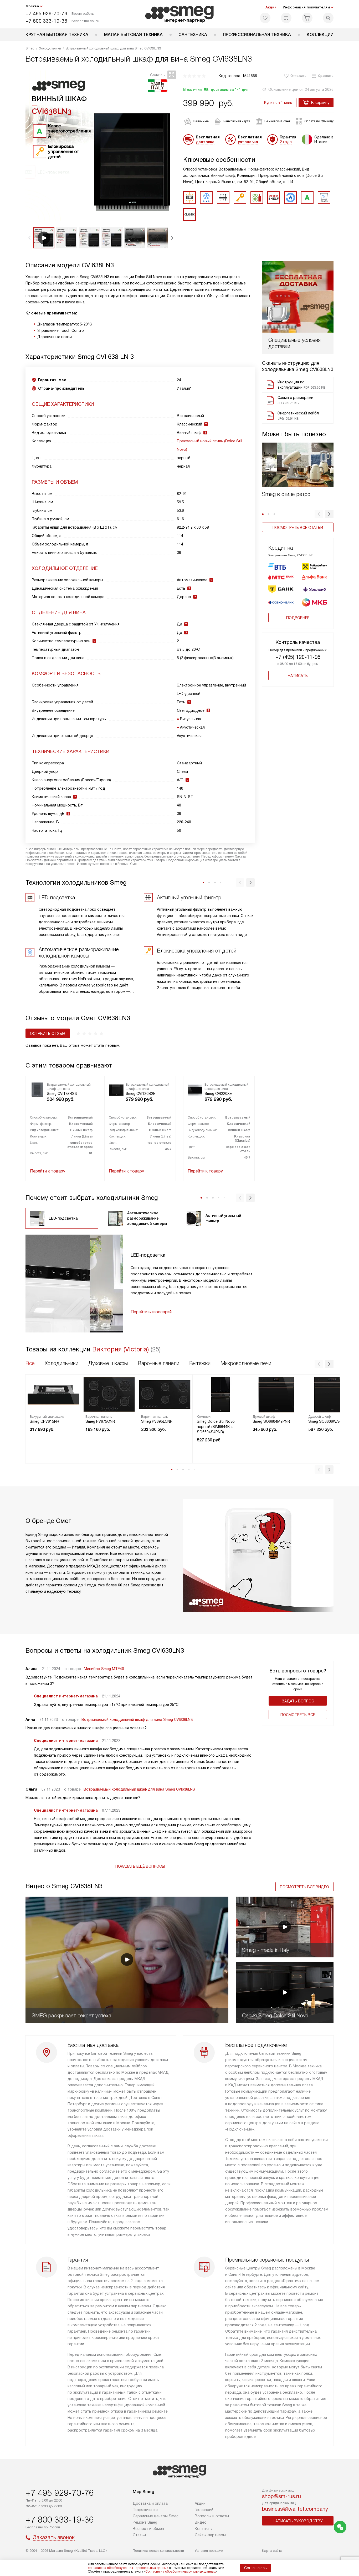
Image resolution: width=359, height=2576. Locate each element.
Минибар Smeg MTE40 (104, 1669)
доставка (205, 142)
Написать (298, 676)
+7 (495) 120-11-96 (298, 657)
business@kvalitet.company (295, 2509)
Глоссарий (204, 2510)
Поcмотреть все (298, 1715)
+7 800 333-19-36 (46, 21)
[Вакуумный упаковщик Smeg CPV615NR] (53, 1395)
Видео (201, 2522)
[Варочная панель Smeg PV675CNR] (109, 1395)
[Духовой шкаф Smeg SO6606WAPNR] (332, 1395)
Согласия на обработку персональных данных (181, 2572)
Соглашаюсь (255, 2568)
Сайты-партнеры (210, 2535)
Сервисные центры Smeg (156, 2516)
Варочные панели (158, 1363)
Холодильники (61, 1363)
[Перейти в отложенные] (265, 18)
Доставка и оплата (150, 2503)
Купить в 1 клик (278, 103)
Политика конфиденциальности (158, 2551)
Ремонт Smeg (145, 2522)
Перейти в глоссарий (151, 1312)
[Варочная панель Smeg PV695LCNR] (165, 1395)
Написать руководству (298, 2521)
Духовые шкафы (108, 1363)
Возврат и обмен (148, 2529)
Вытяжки (200, 1363)
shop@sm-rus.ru (281, 2496)
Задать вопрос (298, 1701)
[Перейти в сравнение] (286, 18)
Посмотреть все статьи (298, 528)
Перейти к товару (48, 1171)
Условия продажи (209, 2551)
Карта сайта (272, 2551)
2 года (286, 142)
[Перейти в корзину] (307, 18)
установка (248, 142)
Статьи (139, 2535)
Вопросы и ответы (212, 2516)
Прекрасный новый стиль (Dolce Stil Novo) (209, 445)
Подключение (145, 2510)
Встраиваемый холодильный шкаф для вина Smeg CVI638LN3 (137, 1720)
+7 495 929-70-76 (46, 14)
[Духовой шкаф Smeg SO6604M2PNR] (276, 1395)
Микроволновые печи (246, 1363)
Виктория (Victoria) (121, 1349)
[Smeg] (180, 14)
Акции (271, 7)
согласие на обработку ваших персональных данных (128, 2568)
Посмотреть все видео (304, 1887)
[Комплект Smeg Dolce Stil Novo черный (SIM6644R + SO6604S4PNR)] (220, 1395)
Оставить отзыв (48, 1034)
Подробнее (298, 618)
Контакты (204, 2529)
